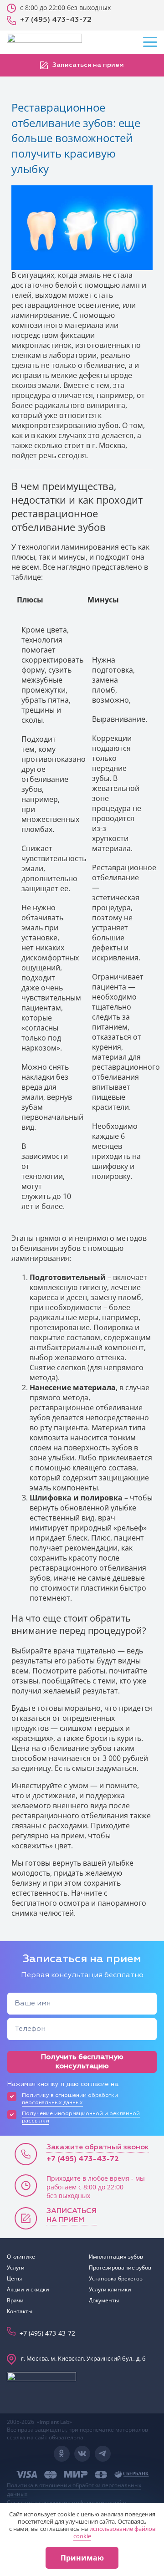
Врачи (15, 2300)
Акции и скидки (28, 2289)
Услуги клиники (110, 2289)
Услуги (16, 2267)
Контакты (20, 2311)
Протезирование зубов (120, 2267)
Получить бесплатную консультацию (82, 2062)
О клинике (21, 2257)
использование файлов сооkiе (114, 2532)
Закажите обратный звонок (98, 2148)
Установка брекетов (116, 2278)
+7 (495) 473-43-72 (83, 2159)
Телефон (30, 2029)
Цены (14, 2278)
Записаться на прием (87, 65)
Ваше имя (33, 2004)
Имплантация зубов (116, 2257)
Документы (104, 2300)
